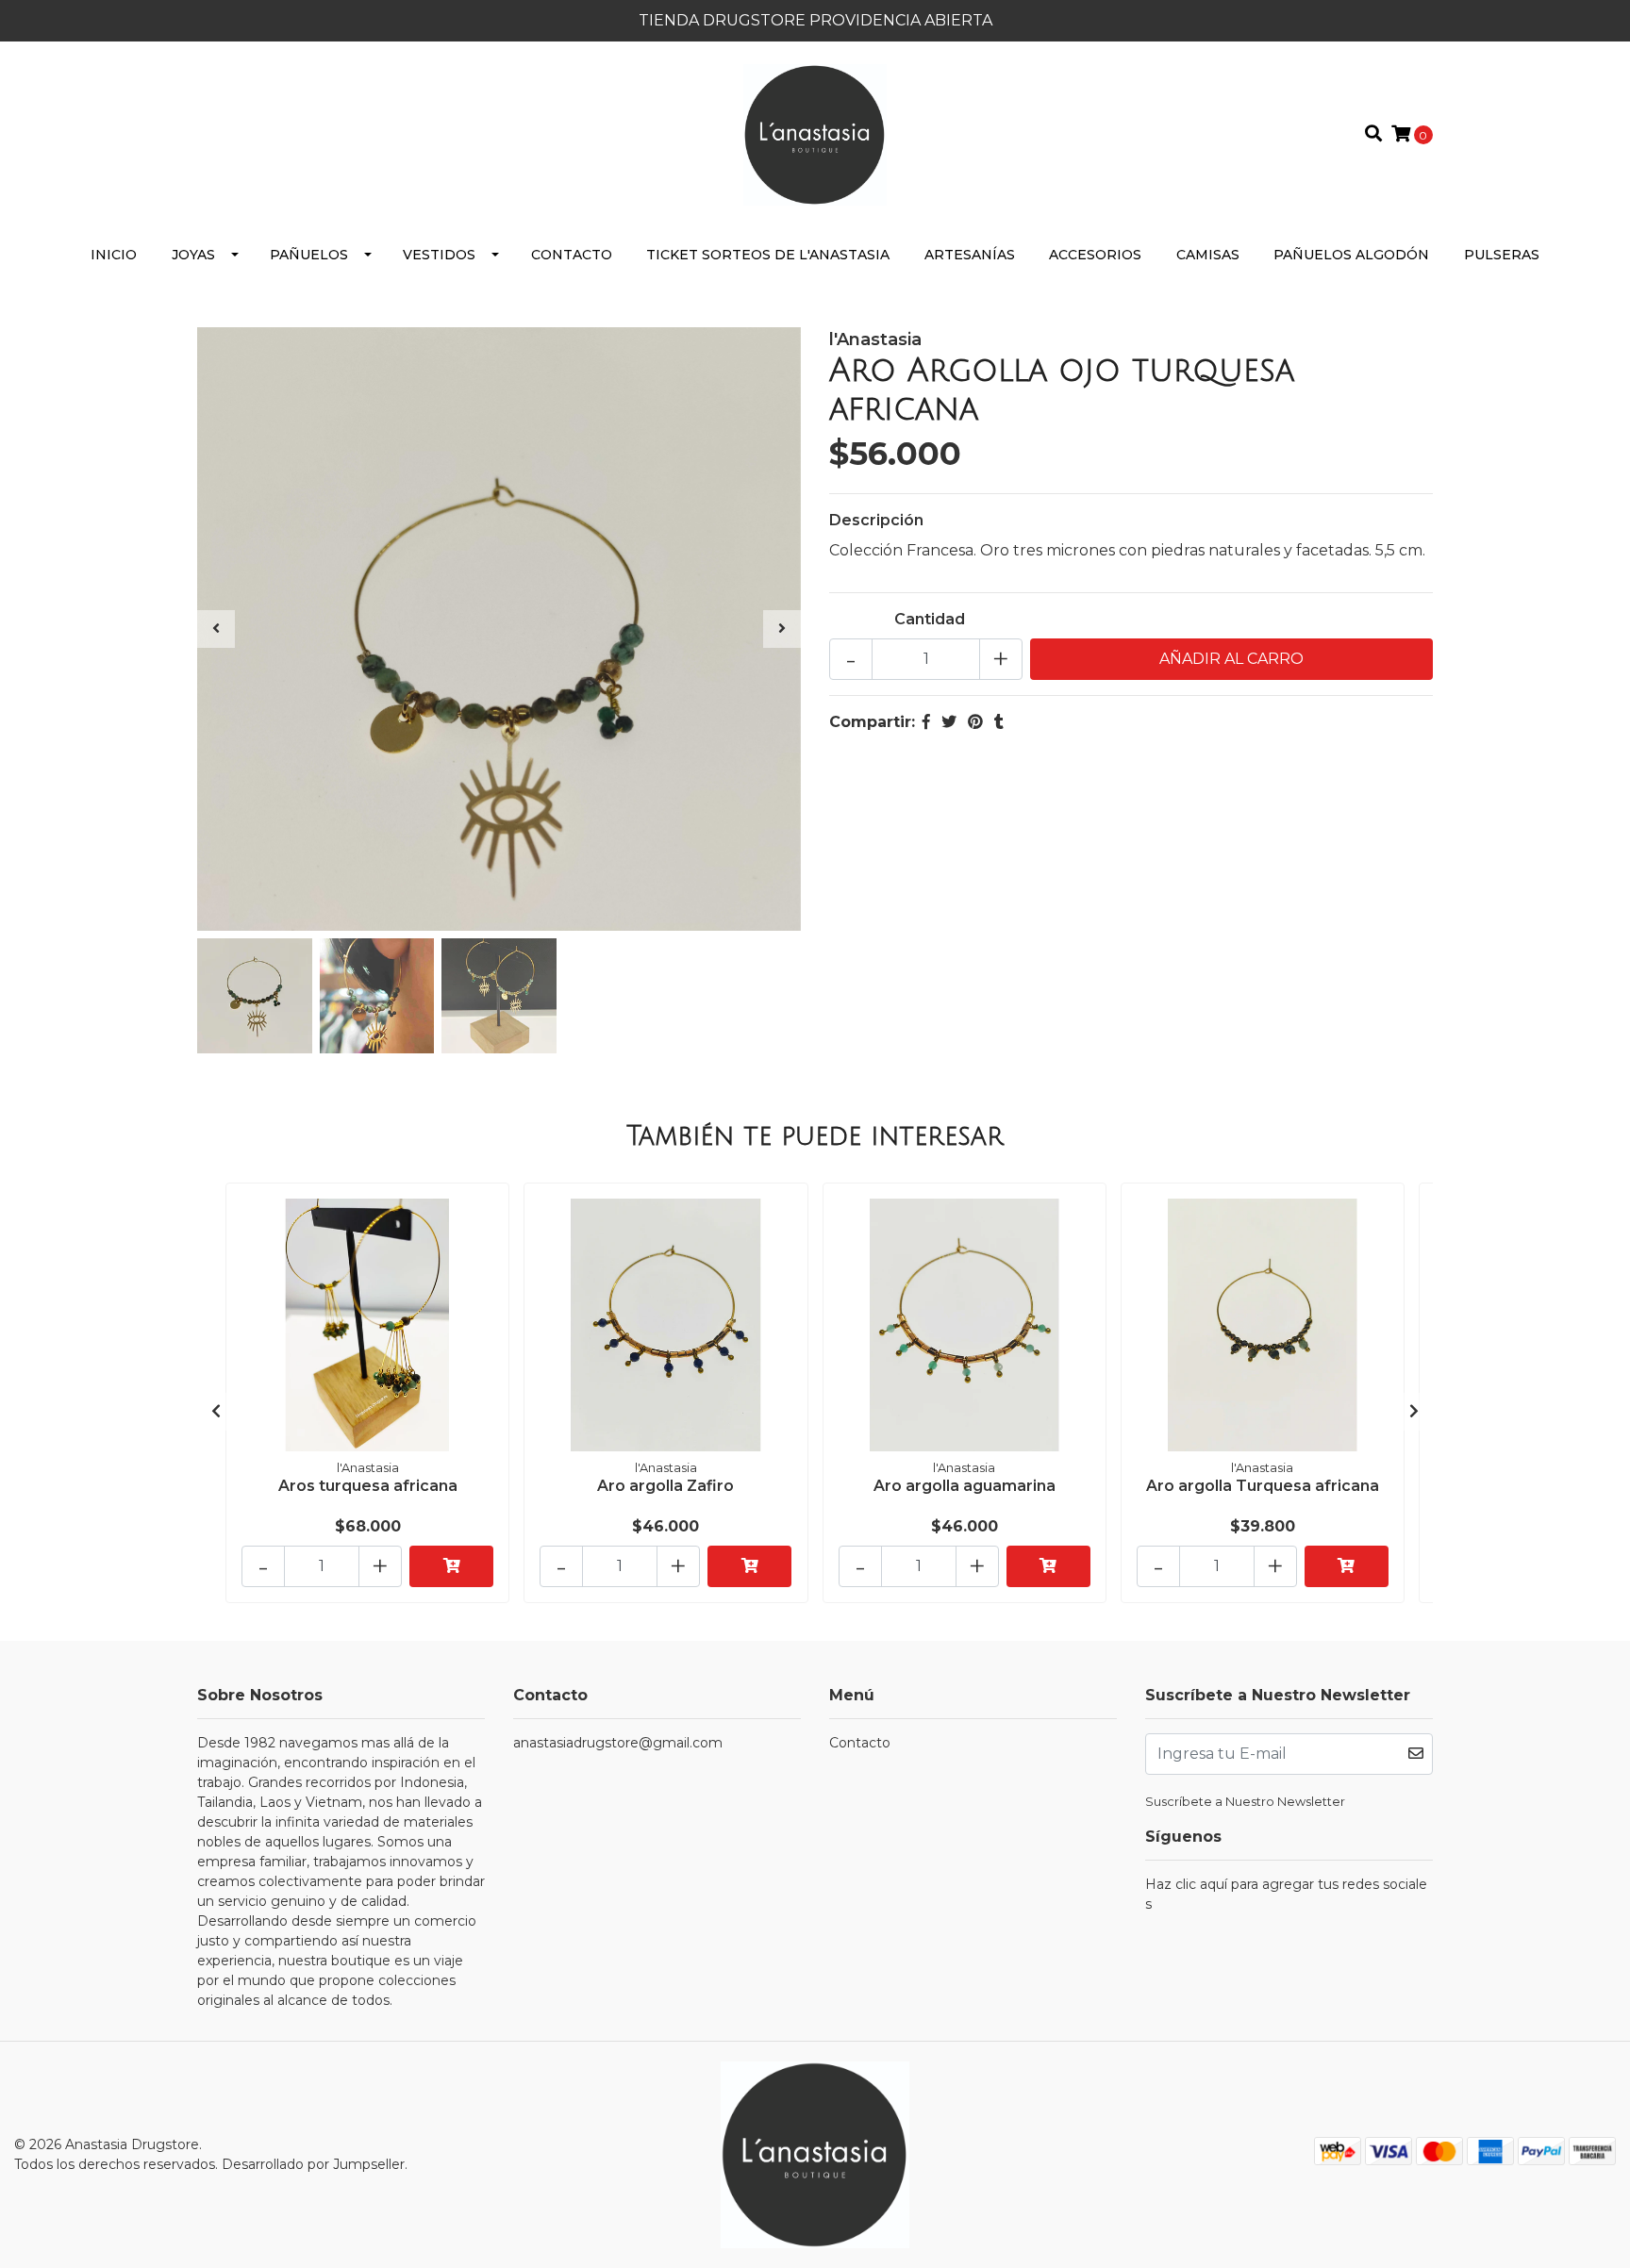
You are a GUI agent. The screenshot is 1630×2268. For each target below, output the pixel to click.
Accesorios (1095, 255)
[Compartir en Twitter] (949, 722)
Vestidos (439, 255)
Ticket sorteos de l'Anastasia (768, 255)
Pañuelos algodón (1351, 255)
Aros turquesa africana (368, 1486)
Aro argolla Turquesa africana (1263, 1486)
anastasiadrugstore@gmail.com (618, 1743)
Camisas (1208, 255)
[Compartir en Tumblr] (999, 722)
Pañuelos (309, 255)
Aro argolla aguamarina (965, 1486)
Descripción (876, 520)
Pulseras (1502, 255)
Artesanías (970, 255)
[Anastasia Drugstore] (815, 133)
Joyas (193, 255)
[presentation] (216, 629)
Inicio (114, 255)
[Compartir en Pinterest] (975, 722)
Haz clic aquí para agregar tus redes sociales (1286, 1894)
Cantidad (930, 619)
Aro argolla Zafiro (665, 1486)
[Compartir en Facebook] (926, 722)
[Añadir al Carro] (451, 1566)
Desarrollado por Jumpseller (313, 2164)
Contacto (572, 255)
